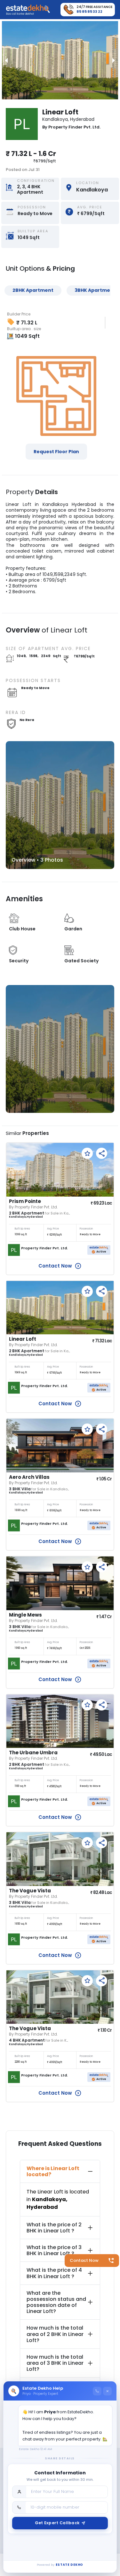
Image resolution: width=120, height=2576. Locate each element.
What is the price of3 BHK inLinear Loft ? (54, 2250)
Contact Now (84, 2260)
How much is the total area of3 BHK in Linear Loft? (55, 2363)
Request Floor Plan (56, 452)
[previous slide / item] (6, 60)
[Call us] (97, 2391)
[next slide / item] (114, 60)
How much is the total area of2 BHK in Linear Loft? (55, 2334)
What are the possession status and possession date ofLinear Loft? (56, 2302)
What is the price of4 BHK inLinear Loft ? (54, 2273)
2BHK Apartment (33, 290)
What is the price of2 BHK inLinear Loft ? (54, 2228)
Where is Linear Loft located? (53, 2171)
